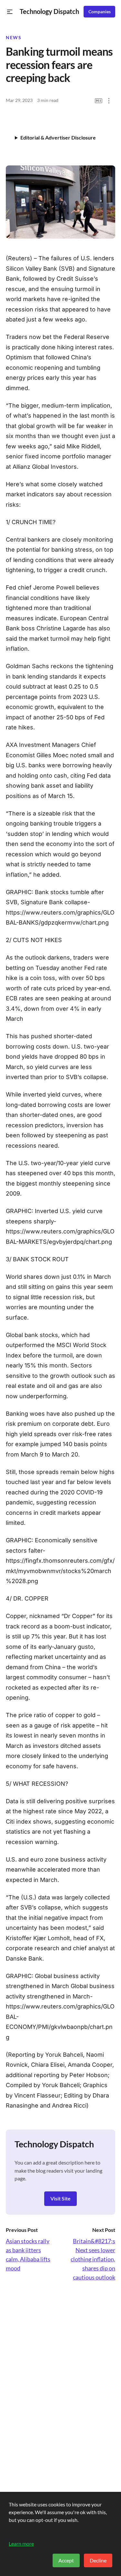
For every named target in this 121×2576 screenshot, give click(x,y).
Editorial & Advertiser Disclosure (58, 137)
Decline (98, 2560)
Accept (66, 2560)
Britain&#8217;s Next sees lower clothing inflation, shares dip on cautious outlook (93, 2259)
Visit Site (60, 2198)
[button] (10, 12)
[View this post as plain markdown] (99, 101)
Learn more (21, 2543)
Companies (100, 12)
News (14, 38)
